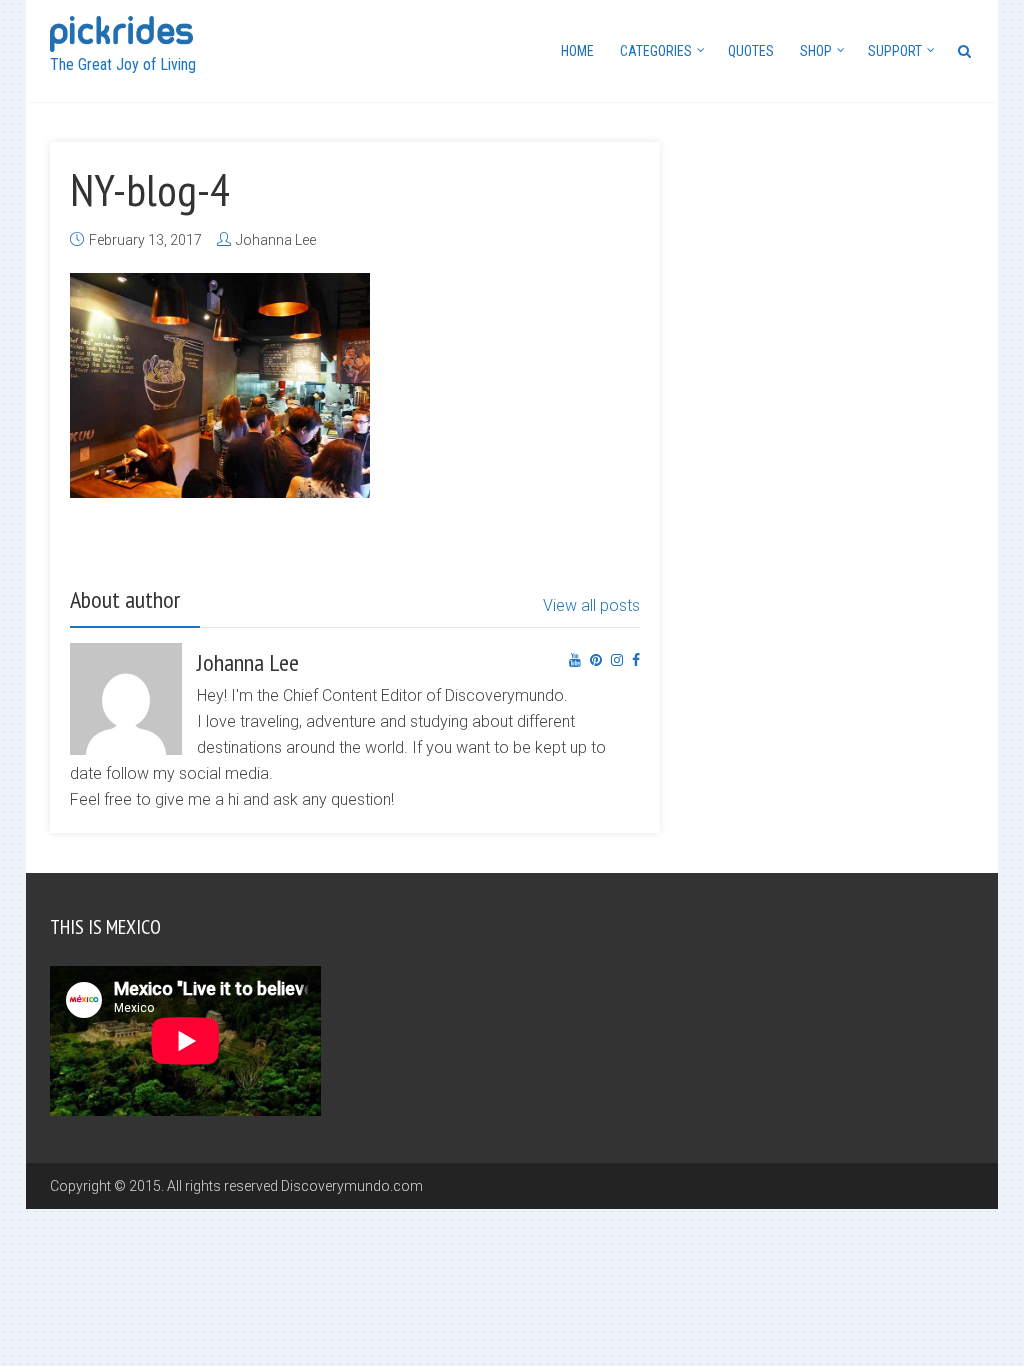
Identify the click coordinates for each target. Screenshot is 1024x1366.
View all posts (591, 605)
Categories (656, 51)
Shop (816, 51)
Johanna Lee (276, 240)
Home (577, 51)
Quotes (751, 51)
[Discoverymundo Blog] (121, 31)
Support (895, 51)
